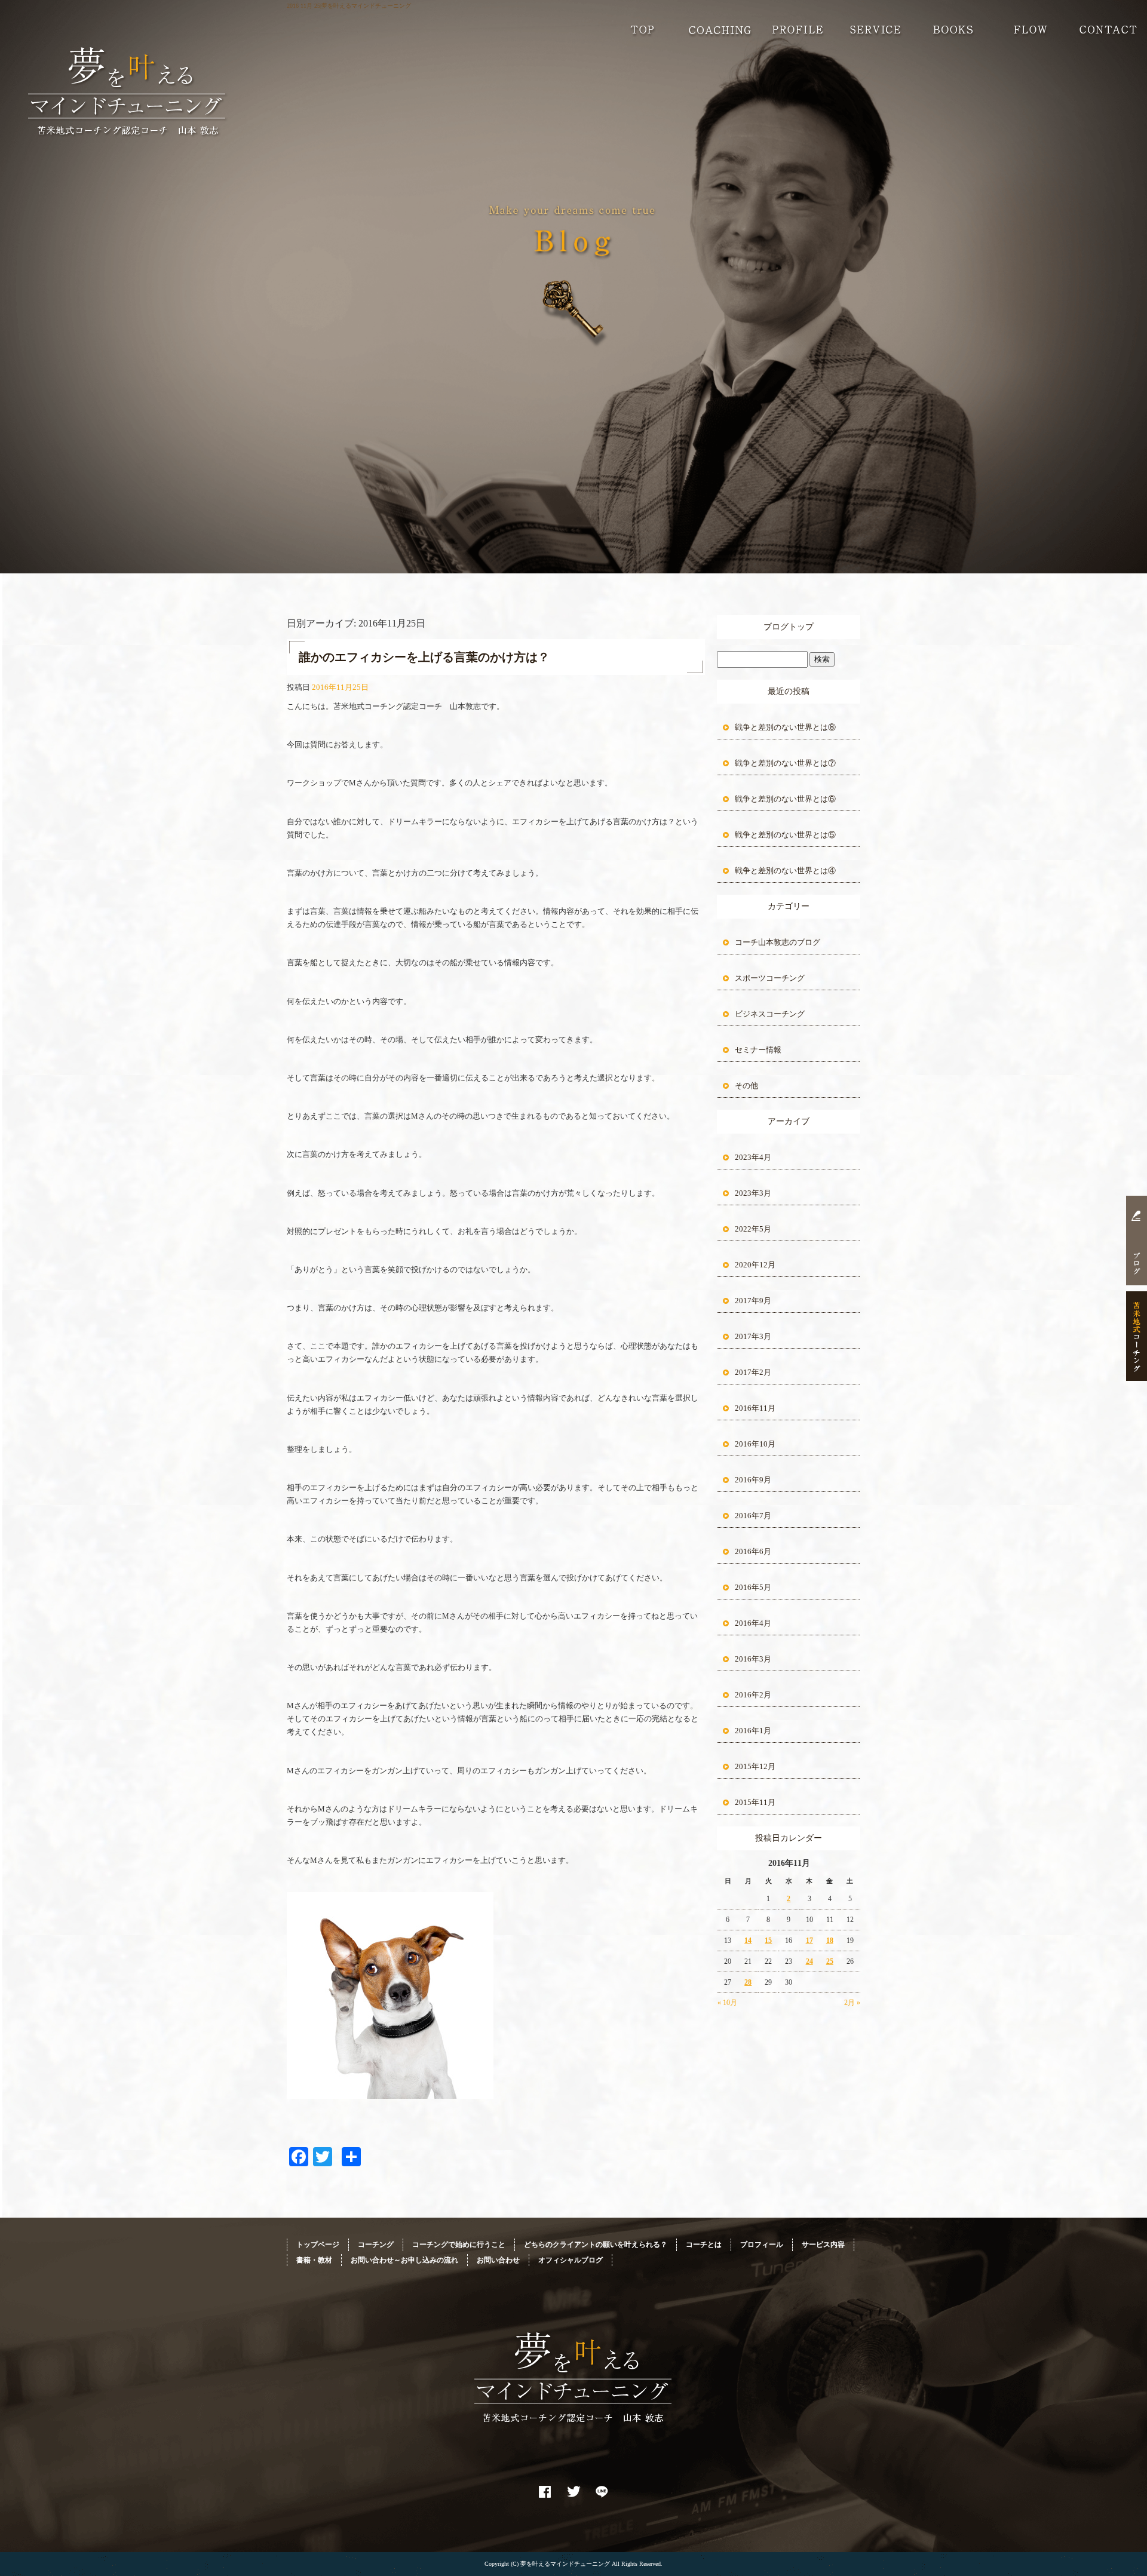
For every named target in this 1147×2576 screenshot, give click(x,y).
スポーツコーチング (770, 978)
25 (830, 1961)
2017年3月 (753, 1336)
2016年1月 (753, 1731)
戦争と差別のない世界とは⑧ (785, 727)
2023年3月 (753, 1193)
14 (748, 1941)
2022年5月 (753, 1229)
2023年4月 (753, 1157)
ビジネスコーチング (770, 1014)
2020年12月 (755, 1265)
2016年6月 (753, 1551)
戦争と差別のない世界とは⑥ (785, 799)
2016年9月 (753, 1480)
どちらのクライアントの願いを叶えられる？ (596, 2245)
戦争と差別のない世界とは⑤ (785, 835)
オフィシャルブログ (571, 2260)
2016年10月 (755, 1444)
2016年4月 (753, 1623)
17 (809, 1941)
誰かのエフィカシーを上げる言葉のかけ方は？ (424, 657)
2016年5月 (753, 1587)
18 (830, 1941)
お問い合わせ (1108, 30)
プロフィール (798, 30)
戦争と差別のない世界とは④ (785, 871)
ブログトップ (789, 627)
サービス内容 (875, 30)
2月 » (852, 2003)
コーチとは (704, 2245)
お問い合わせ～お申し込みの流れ (1031, 30)
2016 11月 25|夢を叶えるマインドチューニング (349, 6)
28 (748, 1982)
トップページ (642, 30)
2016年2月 (753, 1695)
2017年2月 (753, 1372)
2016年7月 (753, 1516)
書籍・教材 (953, 30)
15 (768, 1941)
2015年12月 (755, 1766)
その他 (746, 1086)
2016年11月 (755, 1408)
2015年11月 (755, 1802)
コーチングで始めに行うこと (459, 2245)
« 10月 (727, 2003)
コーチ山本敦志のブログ (778, 942)
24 (809, 1961)
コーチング (720, 30)
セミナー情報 (758, 1050)
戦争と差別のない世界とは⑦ (785, 763)
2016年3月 (753, 1659)
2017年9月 (753, 1301)
